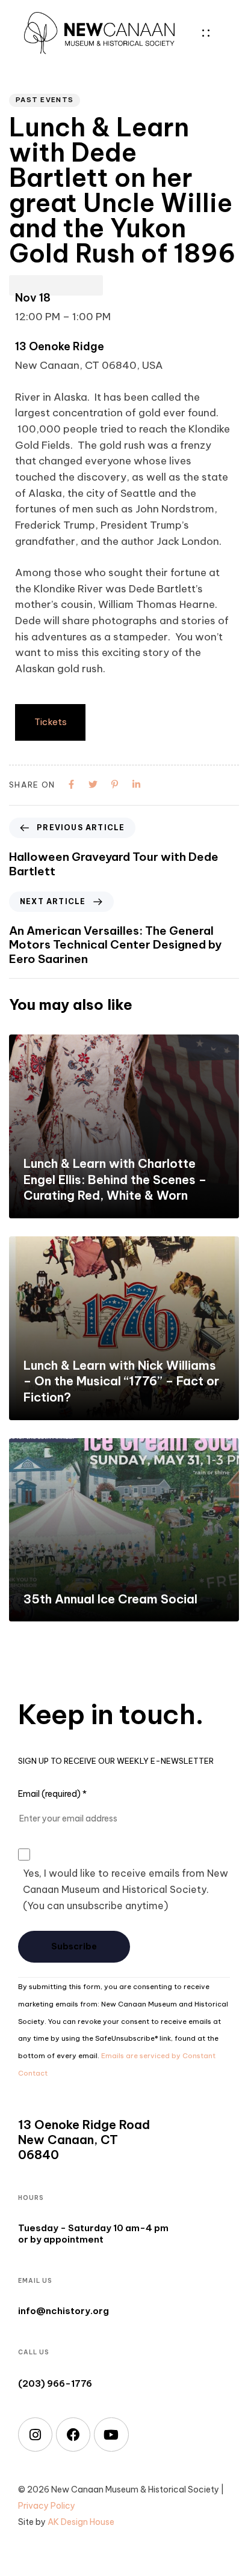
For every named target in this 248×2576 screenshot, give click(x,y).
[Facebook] (73, 2435)
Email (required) (52, 1794)
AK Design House (81, 2522)
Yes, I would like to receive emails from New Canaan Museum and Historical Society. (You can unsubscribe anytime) (126, 1889)
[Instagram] (35, 2435)
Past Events (45, 100)
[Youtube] (111, 2435)
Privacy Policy (47, 2506)
